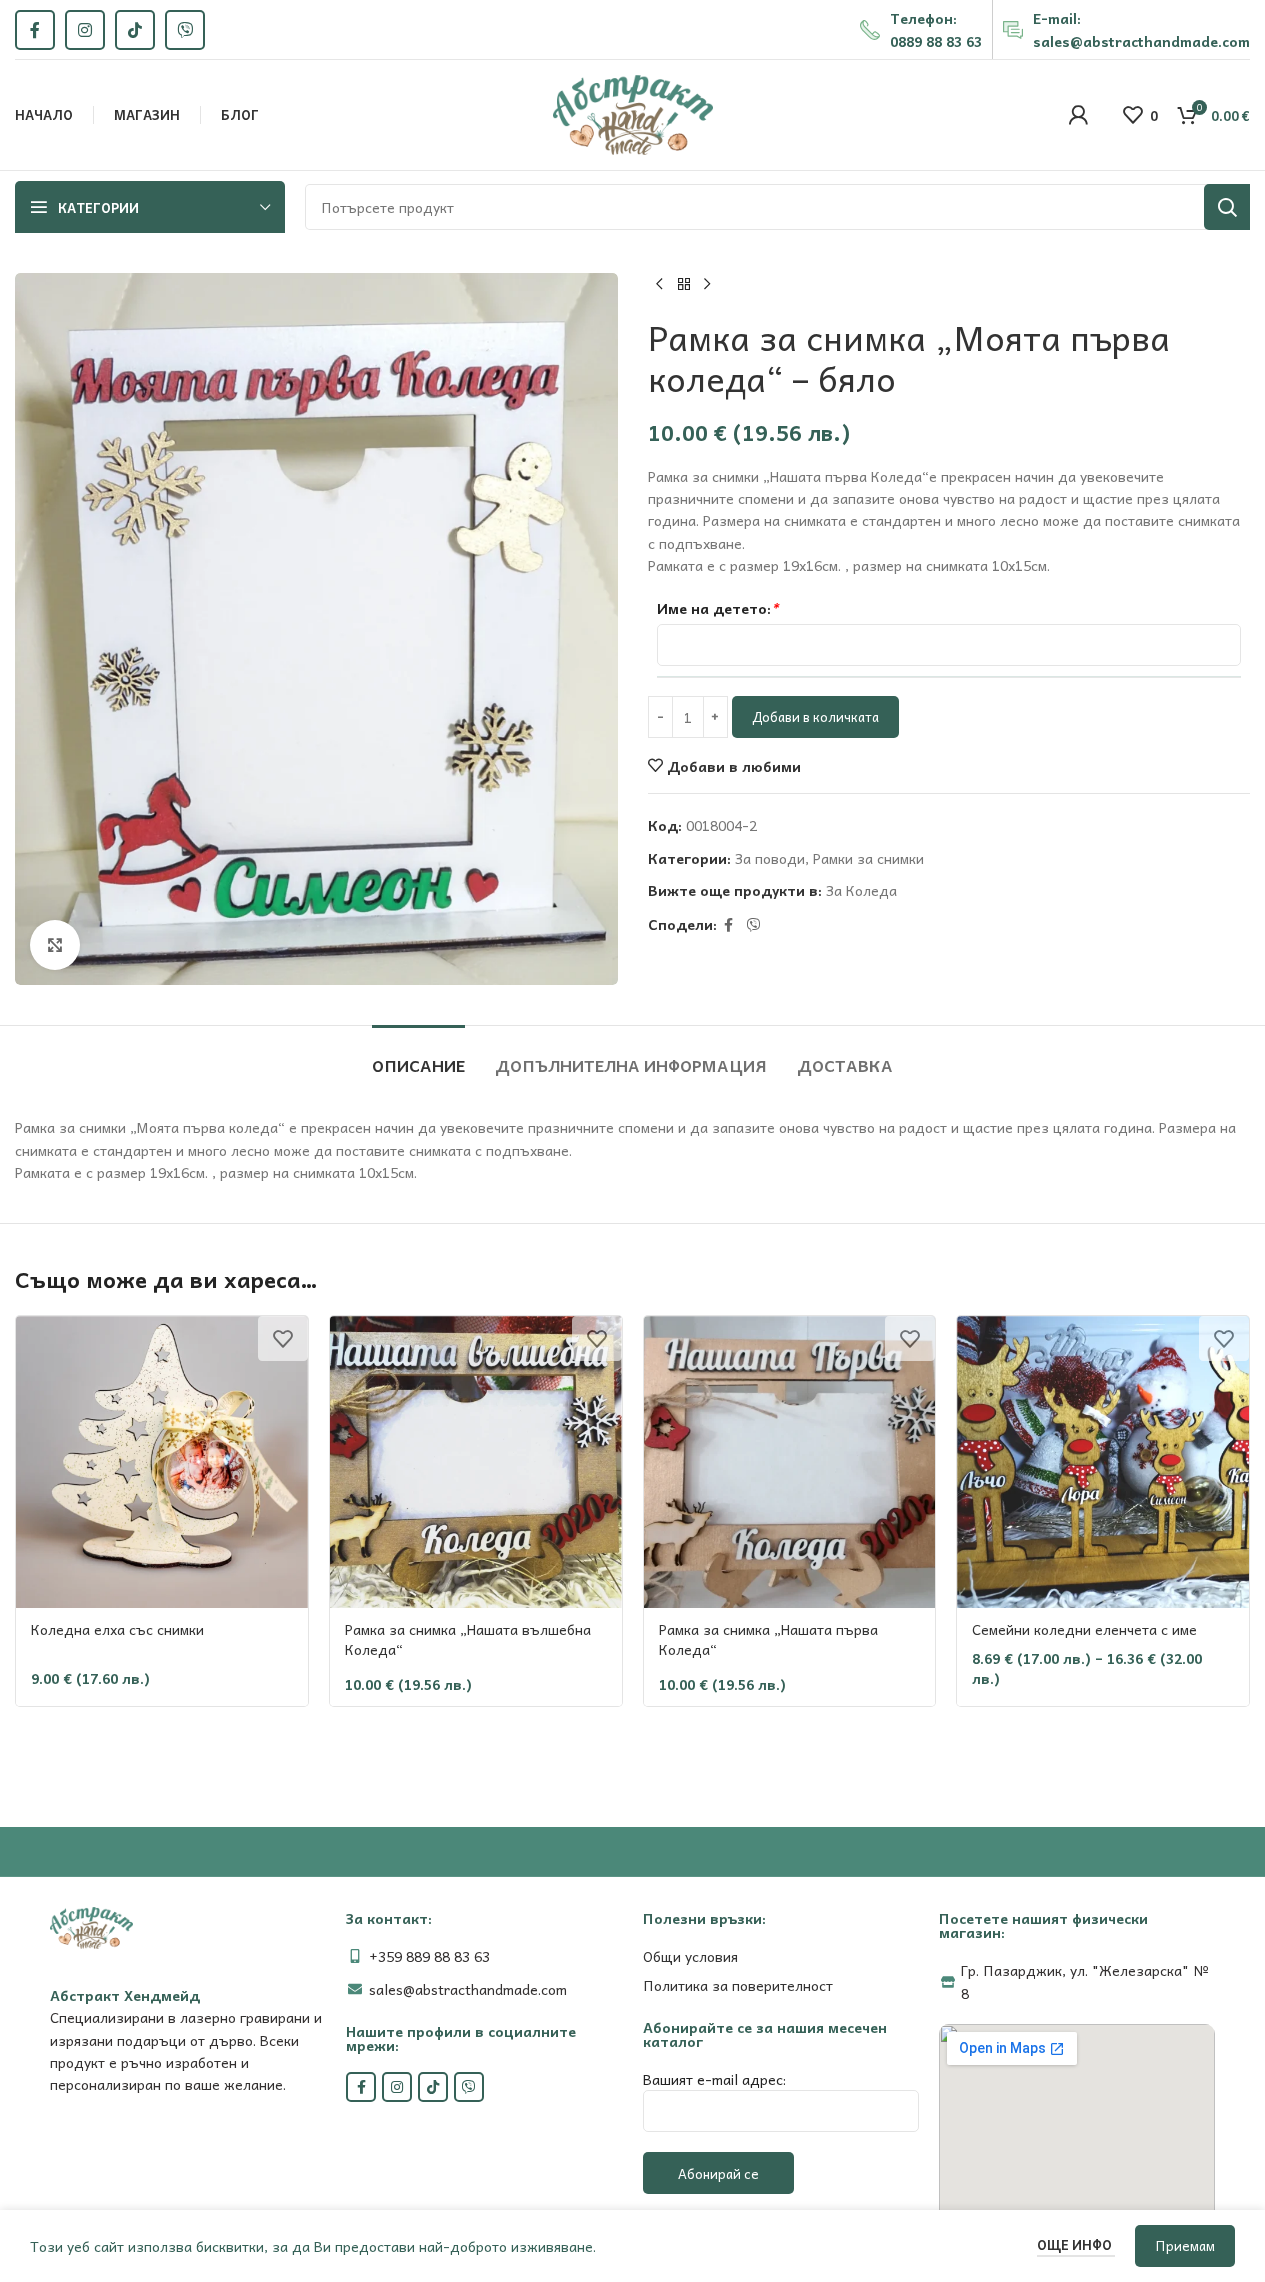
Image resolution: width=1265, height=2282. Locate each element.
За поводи (770, 858)
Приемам (1185, 2245)
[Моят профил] (1078, 115)
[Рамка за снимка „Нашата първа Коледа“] (790, 1462)
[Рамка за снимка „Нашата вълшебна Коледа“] (476, 1462)
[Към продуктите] (684, 285)
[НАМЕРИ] (1227, 207)
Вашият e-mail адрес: (714, 2079)
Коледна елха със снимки (117, 1629)
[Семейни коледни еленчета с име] (1103, 1462)
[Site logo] (633, 113)
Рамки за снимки (868, 858)
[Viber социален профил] (185, 30)
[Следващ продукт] (708, 285)
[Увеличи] (55, 945)
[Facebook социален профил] (35, 30)
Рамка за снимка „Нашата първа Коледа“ (768, 1639)
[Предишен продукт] (660, 285)
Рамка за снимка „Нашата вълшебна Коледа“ (468, 1639)
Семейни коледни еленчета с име (1084, 1629)
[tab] (418, 1055)
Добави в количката (815, 716)
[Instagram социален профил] (85, 30)
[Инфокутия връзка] (921, 29)
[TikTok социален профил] (135, 30)
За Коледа (861, 890)
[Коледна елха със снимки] (162, 1462)
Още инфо (1076, 2244)
